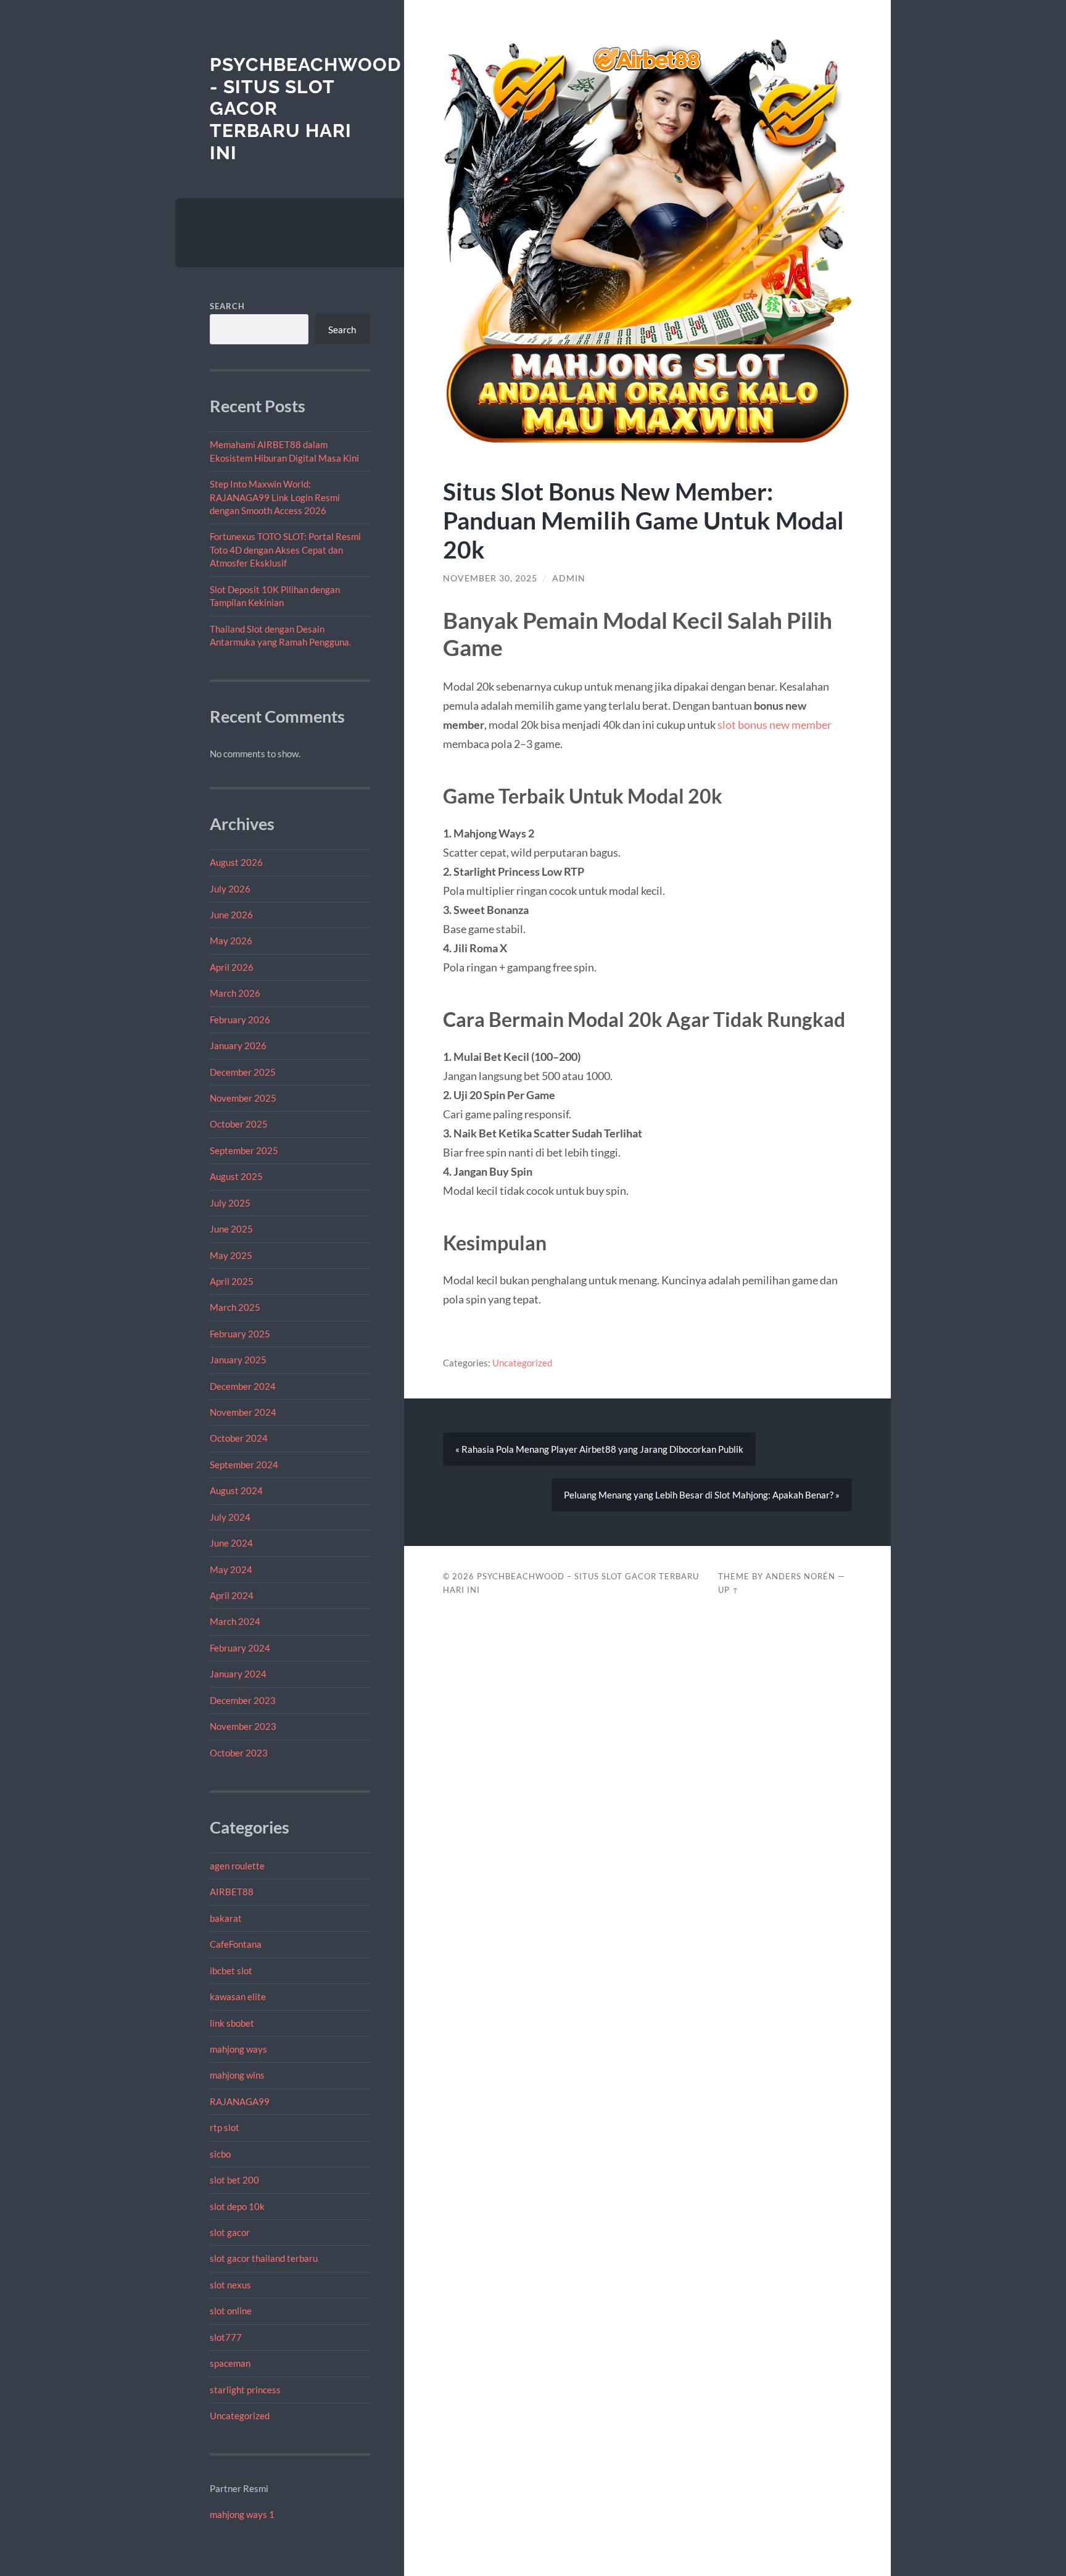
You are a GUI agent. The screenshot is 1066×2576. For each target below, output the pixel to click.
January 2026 (238, 1045)
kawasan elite (238, 1996)
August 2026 (236, 862)
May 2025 (231, 1255)
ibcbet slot (231, 1971)
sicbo (220, 2154)
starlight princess (245, 2390)
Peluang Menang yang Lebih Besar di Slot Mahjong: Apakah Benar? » (702, 1495)
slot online (231, 2311)
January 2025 (238, 1360)
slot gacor (230, 2232)
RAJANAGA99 (240, 2101)
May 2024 (231, 1569)
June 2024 (231, 1543)
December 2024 (243, 1386)
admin (569, 578)
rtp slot (225, 2127)
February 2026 (240, 1020)
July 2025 (230, 1203)
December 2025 (243, 1072)
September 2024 (244, 1465)
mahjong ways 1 (242, 2514)
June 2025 (231, 1229)
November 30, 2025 (490, 578)
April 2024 (232, 1595)
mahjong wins (237, 2075)
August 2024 (236, 1490)
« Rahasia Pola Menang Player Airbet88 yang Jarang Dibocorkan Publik (599, 1449)
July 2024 (230, 1517)
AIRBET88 (232, 1892)
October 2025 (239, 1124)
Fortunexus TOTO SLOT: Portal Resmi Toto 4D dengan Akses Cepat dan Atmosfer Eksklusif (285, 550)
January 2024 (238, 1674)
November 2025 (243, 1098)
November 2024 (243, 1412)
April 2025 (232, 1281)
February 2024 (240, 1648)
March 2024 (235, 1621)
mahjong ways (238, 2049)
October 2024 (239, 1438)
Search (227, 306)
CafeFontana (236, 1944)
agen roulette (237, 1866)
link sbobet (232, 2023)
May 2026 (231, 941)
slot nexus (230, 2285)
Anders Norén (800, 1576)
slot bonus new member (775, 725)
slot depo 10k (237, 2206)
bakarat (226, 1918)
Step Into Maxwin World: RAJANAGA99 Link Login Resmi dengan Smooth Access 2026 (275, 497)
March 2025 (235, 1307)
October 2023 (239, 1753)
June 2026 (231, 915)
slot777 (226, 2337)
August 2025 (236, 1176)
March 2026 (235, 993)
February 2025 (240, 1334)
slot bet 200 (234, 2180)
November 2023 (243, 1726)
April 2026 (232, 967)
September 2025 (244, 1150)
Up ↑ (729, 1590)
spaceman (230, 2363)
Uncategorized (240, 2416)
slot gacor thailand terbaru (264, 2258)
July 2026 (230, 889)
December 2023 (243, 1700)
